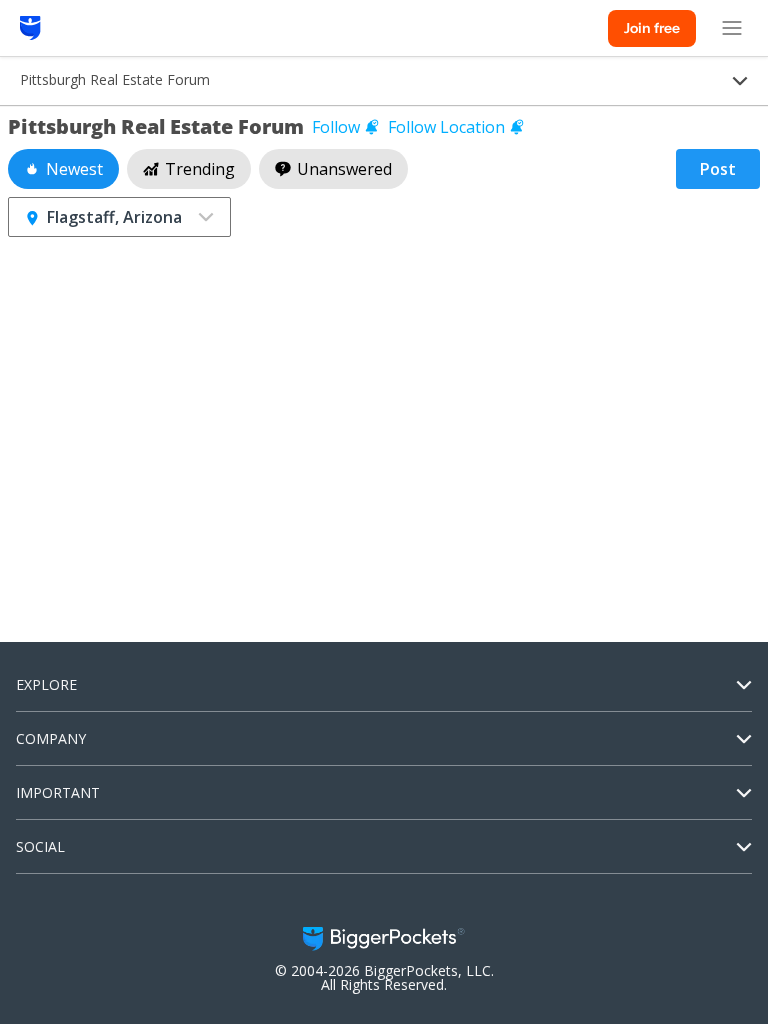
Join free (652, 28)
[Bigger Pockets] (30, 28)
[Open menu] (732, 28)
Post (718, 169)
